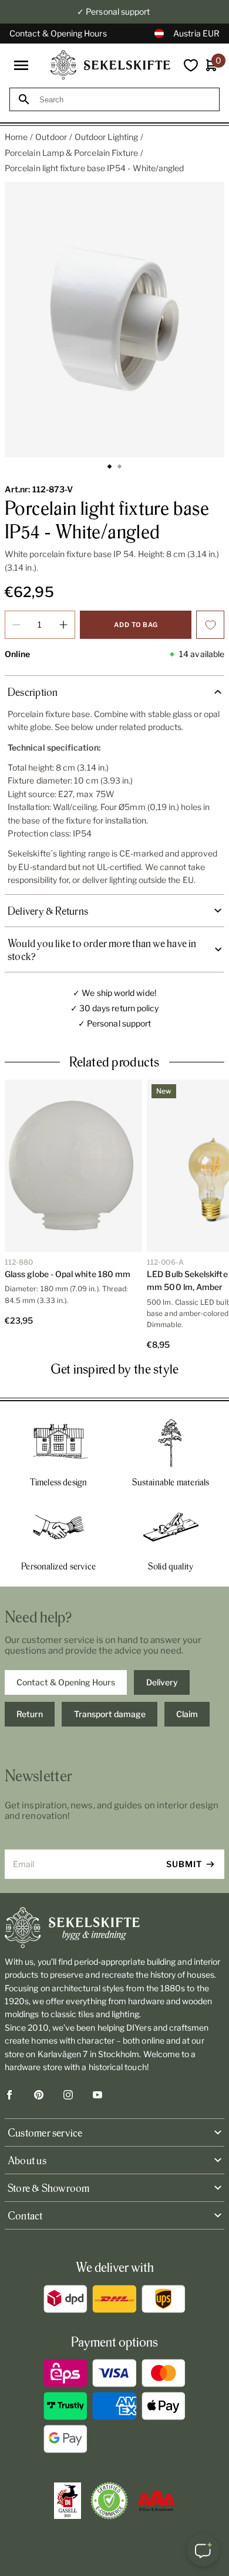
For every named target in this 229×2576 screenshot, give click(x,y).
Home (16, 137)
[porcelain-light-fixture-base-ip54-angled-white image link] (114, 319)
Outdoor (51, 137)
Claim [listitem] (187, 1714)
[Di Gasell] (68, 2501)
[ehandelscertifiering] (109, 2501)
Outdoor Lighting (106, 137)
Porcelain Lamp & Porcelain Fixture (71, 153)
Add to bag (136, 625)
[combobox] (125, 100)
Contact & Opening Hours (58, 33)
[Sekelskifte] (114, 1928)
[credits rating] (156, 2501)
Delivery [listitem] (162, 1682)
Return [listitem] (30, 1714)
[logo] (110, 65)
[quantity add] (63, 625)
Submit (184, 1864)
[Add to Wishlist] (210, 625)
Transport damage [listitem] (110, 1714)
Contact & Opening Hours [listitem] (66, 1682)
